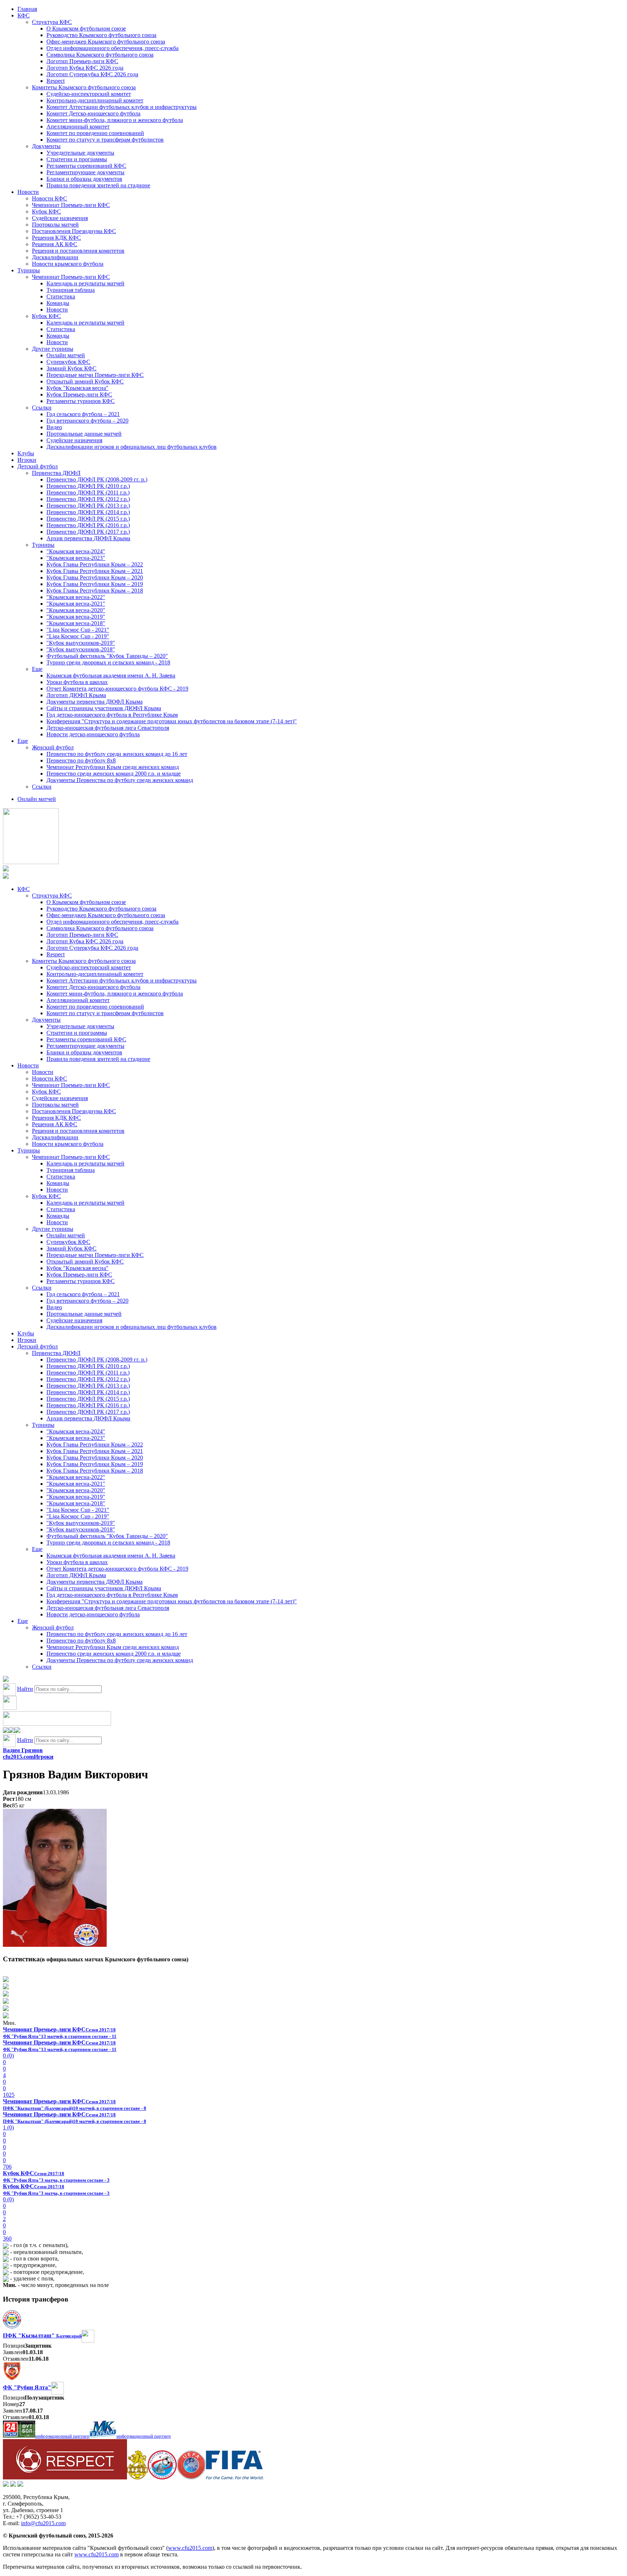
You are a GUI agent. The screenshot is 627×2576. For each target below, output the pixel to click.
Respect (56, 81)
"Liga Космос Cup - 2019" (78, 636)
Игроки (27, 460)
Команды (58, 303)
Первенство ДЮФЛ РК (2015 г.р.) (88, 519)
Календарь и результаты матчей (85, 283)
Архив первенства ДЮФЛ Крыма (88, 538)
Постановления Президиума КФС (74, 231)
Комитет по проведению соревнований (95, 133)
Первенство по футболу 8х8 (81, 760)
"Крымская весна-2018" (76, 623)
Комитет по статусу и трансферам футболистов (105, 140)
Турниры (29, 270)
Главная (27, 9)
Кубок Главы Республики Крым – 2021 (95, 571)
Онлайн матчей (66, 355)
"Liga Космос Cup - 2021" (78, 630)
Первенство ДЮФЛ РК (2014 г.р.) (88, 512)
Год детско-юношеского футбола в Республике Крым (112, 715)
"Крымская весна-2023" (76, 558)
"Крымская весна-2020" (76, 610)
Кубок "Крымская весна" (77, 388)
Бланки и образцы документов (84, 179)
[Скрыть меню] (6, 1731)
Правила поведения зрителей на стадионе (98, 185)
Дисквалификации (55, 257)
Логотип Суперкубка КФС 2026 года (92, 74)
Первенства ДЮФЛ (56, 473)
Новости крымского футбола (68, 264)
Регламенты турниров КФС (81, 401)
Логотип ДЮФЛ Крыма (76, 695)
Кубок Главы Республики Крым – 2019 (95, 584)
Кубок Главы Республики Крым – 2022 (95, 564)
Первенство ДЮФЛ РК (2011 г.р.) (88, 493)
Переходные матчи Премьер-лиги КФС (95, 375)
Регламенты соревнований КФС (86, 166)
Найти (25, 1689)
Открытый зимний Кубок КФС (85, 381)
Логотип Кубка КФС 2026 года (85, 68)
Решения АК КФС (55, 244)
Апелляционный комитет (78, 127)
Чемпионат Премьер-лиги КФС (71, 205)
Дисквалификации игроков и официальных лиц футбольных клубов (132, 447)
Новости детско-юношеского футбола (93, 734)
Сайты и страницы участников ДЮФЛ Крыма (104, 708)
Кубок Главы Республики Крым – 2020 (95, 577)
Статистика (61, 296)
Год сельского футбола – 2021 (83, 414)
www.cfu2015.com (190, 2548)
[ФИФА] (235, 2477)
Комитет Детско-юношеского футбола (93, 113)
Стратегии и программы (77, 159)
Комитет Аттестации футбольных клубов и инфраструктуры (122, 107)
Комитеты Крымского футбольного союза (84, 87)
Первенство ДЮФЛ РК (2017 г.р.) (88, 532)
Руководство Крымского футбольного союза (101, 35)
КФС (24, 15)
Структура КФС (52, 22)
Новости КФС (50, 198)
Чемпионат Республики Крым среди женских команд (113, 767)
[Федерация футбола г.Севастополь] (162, 2477)
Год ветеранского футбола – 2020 (87, 421)
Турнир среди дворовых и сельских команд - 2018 (108, 662)
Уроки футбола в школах (77, 682)
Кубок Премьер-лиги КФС (79, 394)
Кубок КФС (46, 211)
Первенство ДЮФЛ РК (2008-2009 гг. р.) (97, 479)
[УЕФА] (191, 2477)
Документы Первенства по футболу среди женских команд (120, 780)
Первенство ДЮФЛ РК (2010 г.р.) (88, 486)
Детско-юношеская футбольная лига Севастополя (108, 728)
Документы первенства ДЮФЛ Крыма (95, 702)
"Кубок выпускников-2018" (81, 649)
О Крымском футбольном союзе (86, 29)
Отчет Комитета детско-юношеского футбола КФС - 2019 (117, 689)
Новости (28, 192)
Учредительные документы (80, 153)
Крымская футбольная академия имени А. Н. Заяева (111, 675)
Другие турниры (53, 349)
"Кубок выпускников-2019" (81, 643)
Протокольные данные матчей (84, 434)
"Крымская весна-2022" (76, 597)
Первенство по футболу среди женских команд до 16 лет (117, 754)
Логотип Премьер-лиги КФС (82, 61)
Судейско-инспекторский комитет (89, 94)
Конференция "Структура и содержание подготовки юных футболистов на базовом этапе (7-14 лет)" (172, 721)
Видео (54, 427)
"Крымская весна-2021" (76, 604)
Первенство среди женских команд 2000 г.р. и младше (114, 774)
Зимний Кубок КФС (71, 368)
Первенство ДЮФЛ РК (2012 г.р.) (88, 499)
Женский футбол (53, 747)
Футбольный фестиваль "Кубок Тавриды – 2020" (107, 656)
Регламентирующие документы (85, 172)
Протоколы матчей (55, 225)
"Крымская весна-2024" (76, 551)
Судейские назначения (60, 218)
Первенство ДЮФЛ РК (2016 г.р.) (88, 525)
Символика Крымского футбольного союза (100, 55)
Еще (37, 669)
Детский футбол (38, 466)
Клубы (26, 453)
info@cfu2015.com (43, 2523)
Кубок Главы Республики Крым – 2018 (95, 591)
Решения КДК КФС (56, 238)
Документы (46, 146)
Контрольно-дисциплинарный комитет (95, 100)
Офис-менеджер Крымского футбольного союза (106, 42)
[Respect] (65, 2477)
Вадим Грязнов (23, 1750)
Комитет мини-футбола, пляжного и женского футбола (115, 120)
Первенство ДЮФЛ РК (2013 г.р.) (88, 506)
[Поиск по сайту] (6, 1680)
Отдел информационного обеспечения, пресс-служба (112, 48)
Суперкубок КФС (68, 362)
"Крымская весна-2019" (76, 617)
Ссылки (42, 408)
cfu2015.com (18, 1757)
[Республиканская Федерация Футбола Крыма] (137, 2477)
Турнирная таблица (71, 290)
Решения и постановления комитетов (78, 251)
